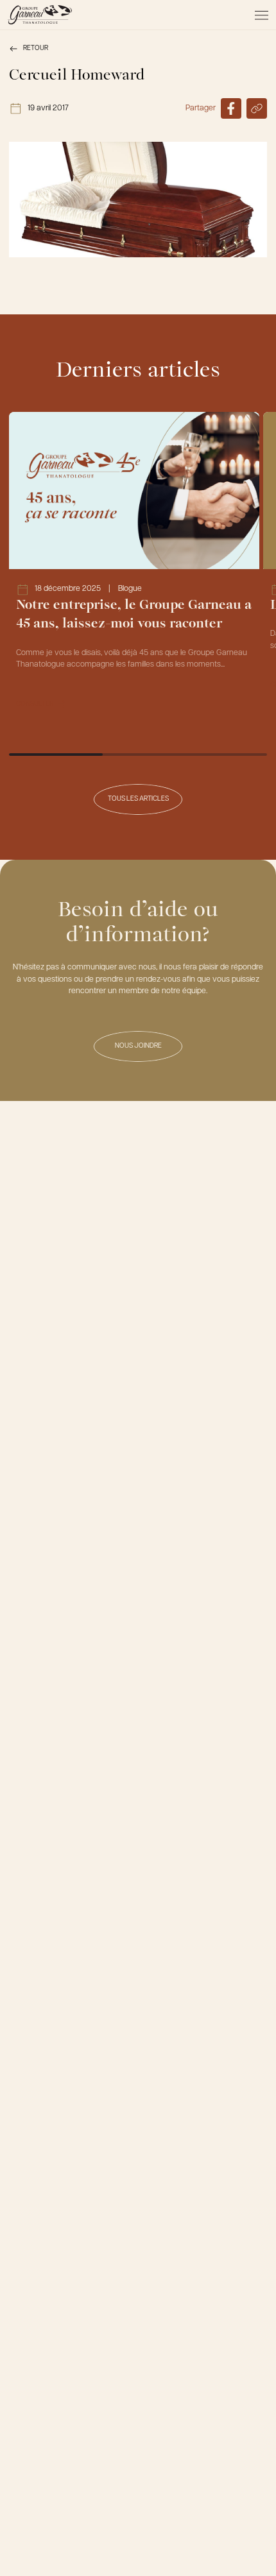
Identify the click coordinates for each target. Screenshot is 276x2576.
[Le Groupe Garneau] (40, 15)
